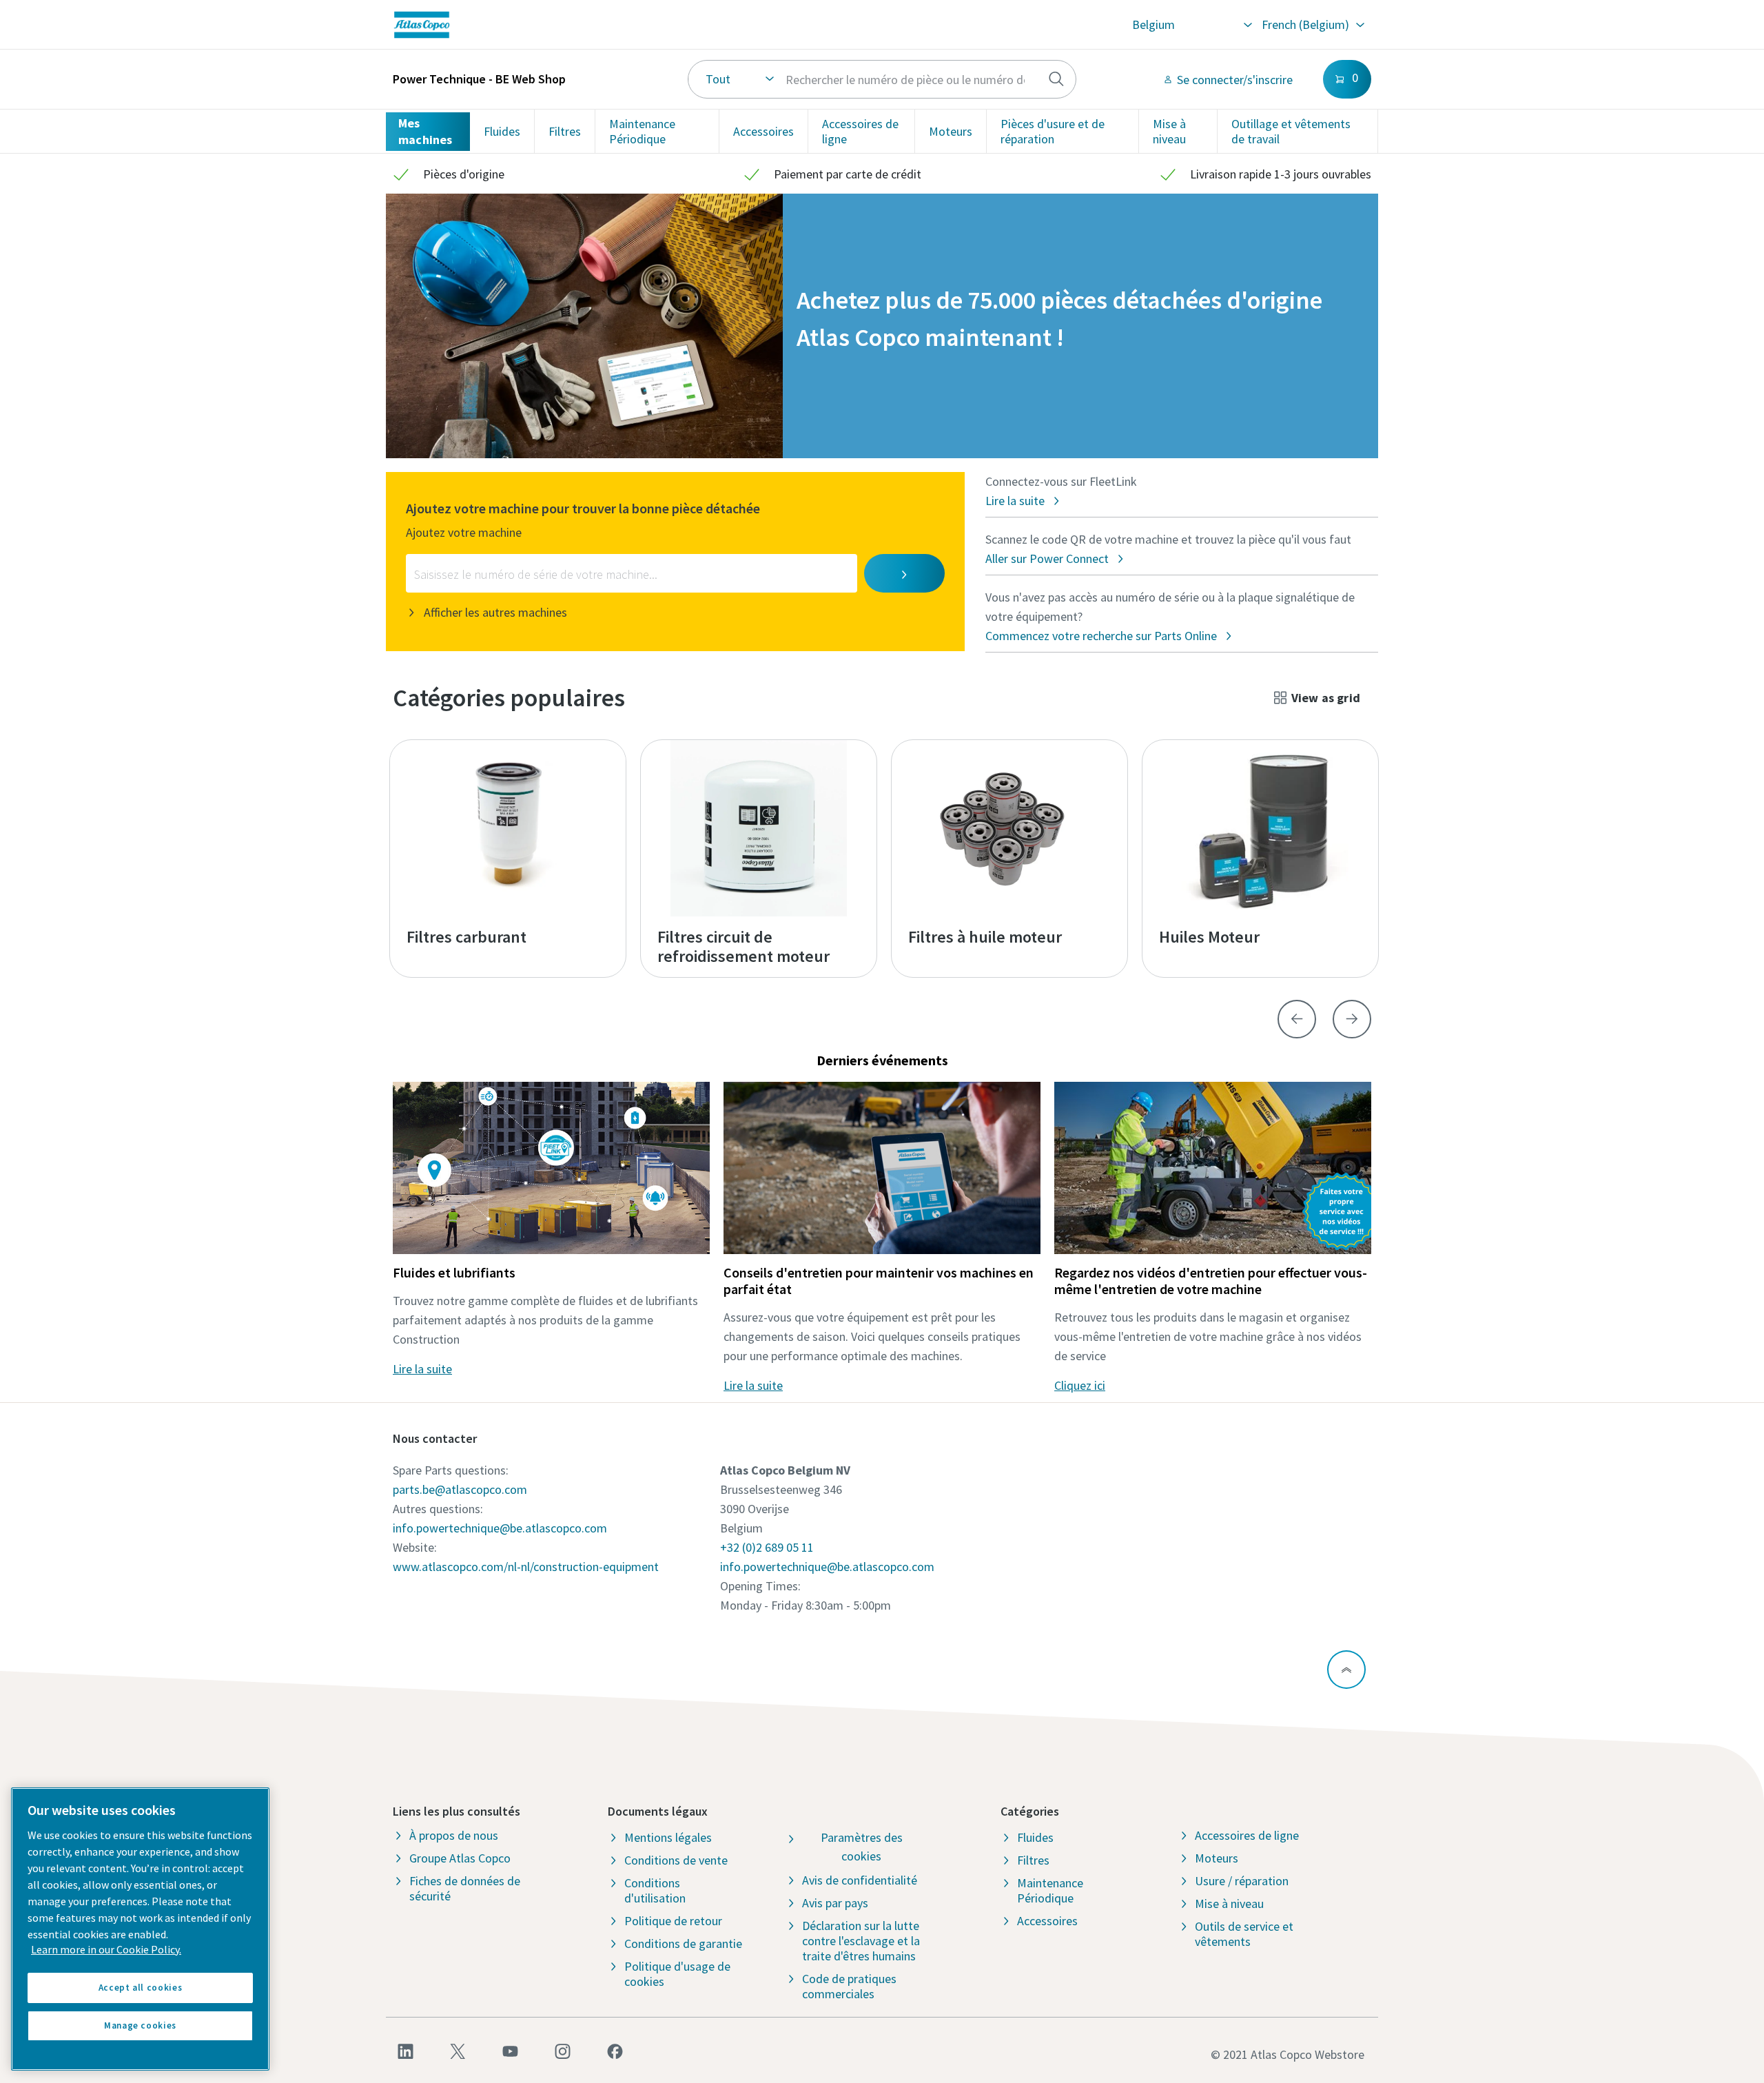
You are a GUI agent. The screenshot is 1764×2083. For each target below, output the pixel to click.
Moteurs (951, 131)
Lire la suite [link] (422, 1369)
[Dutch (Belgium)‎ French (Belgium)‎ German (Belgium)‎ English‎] (1312, 25)
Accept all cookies (141, 1988)
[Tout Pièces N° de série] (882, 79)
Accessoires (763, 131)
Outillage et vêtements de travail (1291, 131)
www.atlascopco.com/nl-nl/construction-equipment (526, 1567)
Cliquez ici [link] (1080, 1385)
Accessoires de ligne (860, 131)
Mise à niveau (1169, 131)
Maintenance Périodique (642, 131)
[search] (1056, 79)
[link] (589, 25)
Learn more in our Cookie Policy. (106, 1949)
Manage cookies (140, 2025)
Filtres (565, 131)
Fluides (502, 131)
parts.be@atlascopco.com (460, 1489)
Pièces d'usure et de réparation (1053, 131)
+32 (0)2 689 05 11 (767, 1547)
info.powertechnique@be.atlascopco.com (500, 1528)
